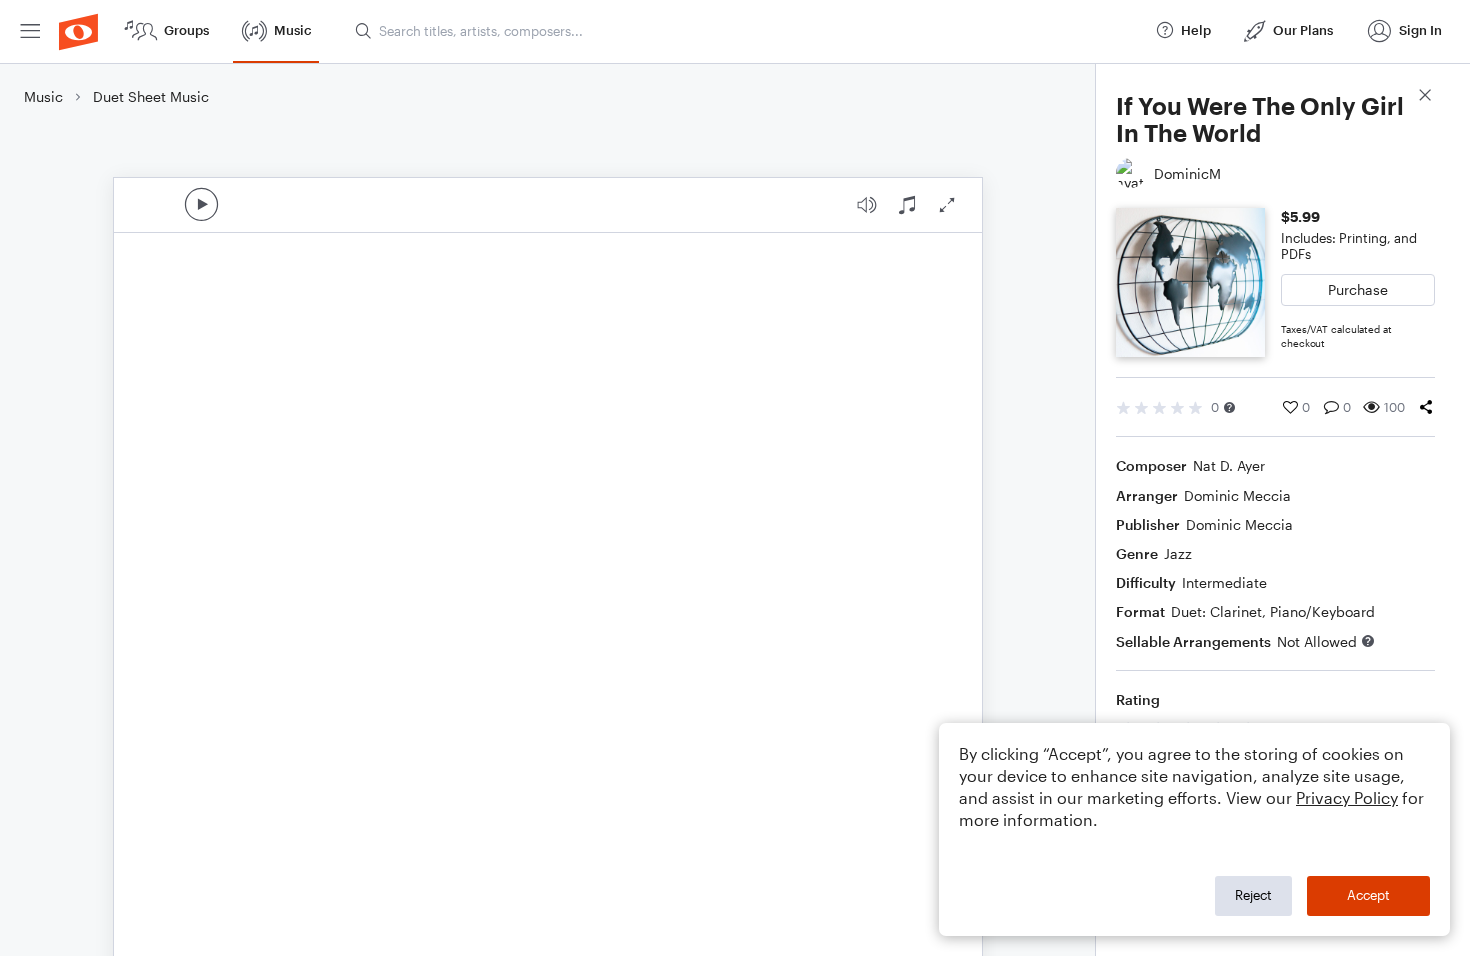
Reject (1253, 895)
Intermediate (1224, 582)
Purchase (1358, 289)
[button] (1229, 407)
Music (43, 96)
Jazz (1178, 553)
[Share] (1426, 407)
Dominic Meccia (1237, 495)
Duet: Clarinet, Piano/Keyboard (1273, 611)
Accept (1368, 895)
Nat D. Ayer (1229, 465)
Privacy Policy (1347, 797)
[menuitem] (30, 31)
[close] (1425, 97)
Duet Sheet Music (151, 96)
